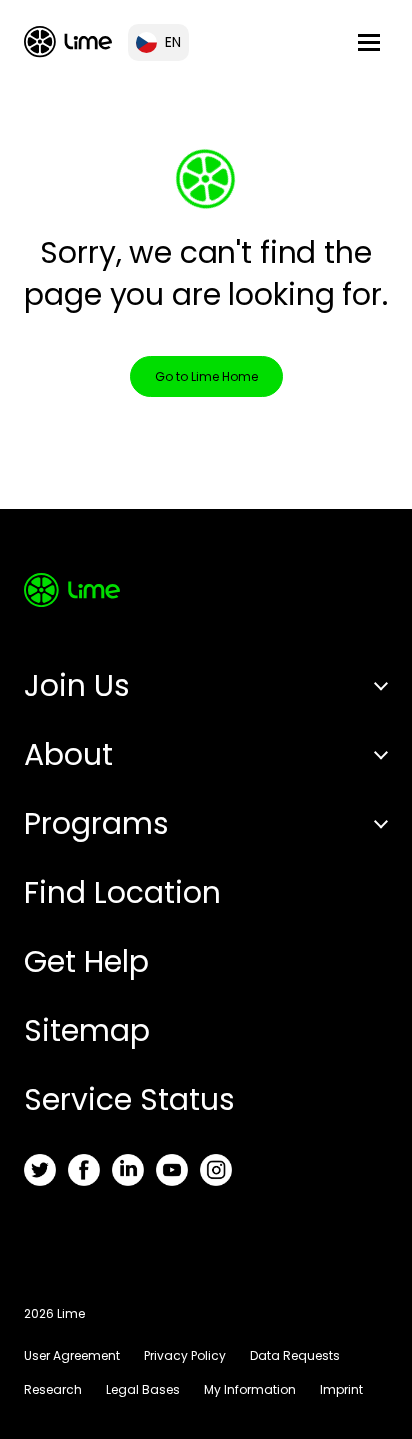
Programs (96, 823)
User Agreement (72, 1355)
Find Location (122, 892)
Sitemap (87, 1030)
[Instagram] (216, 1170)
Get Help (86, 961)
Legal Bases (143, 1389)
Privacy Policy (185, 1355)
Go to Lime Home (206, 376)
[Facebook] (84, 1170)
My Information (250, 1389)
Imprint (341, 1389)
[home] (68, 41)
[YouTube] (172, 1170)
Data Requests (295, 1355)
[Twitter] (40, 1170)
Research (53, 1389)
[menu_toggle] (369, 42)
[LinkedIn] (128, 1170)
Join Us (77, 685)
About (68, 754)
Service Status (129, 1099)
